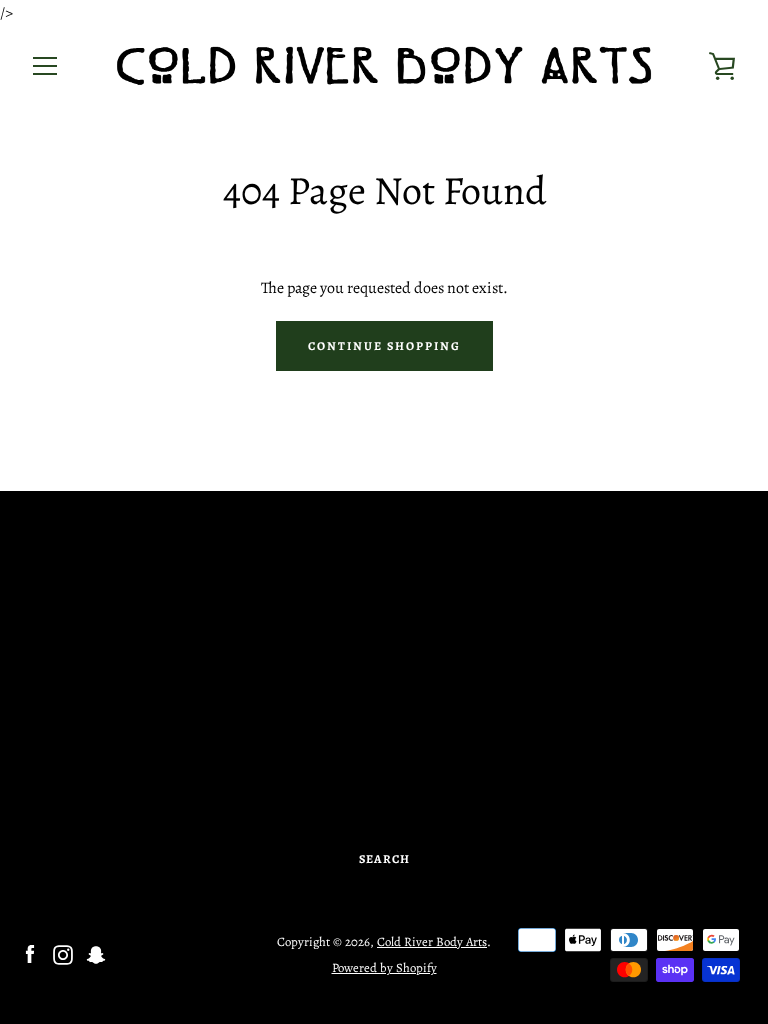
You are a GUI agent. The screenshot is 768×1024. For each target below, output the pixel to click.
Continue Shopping (384, 346)
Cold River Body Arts (432, 941)
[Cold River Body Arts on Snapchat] (96, 954)
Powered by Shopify (384, 967)
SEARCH (384, 859)
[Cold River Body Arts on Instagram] (63, 954)
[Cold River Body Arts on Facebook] (30, 954)
